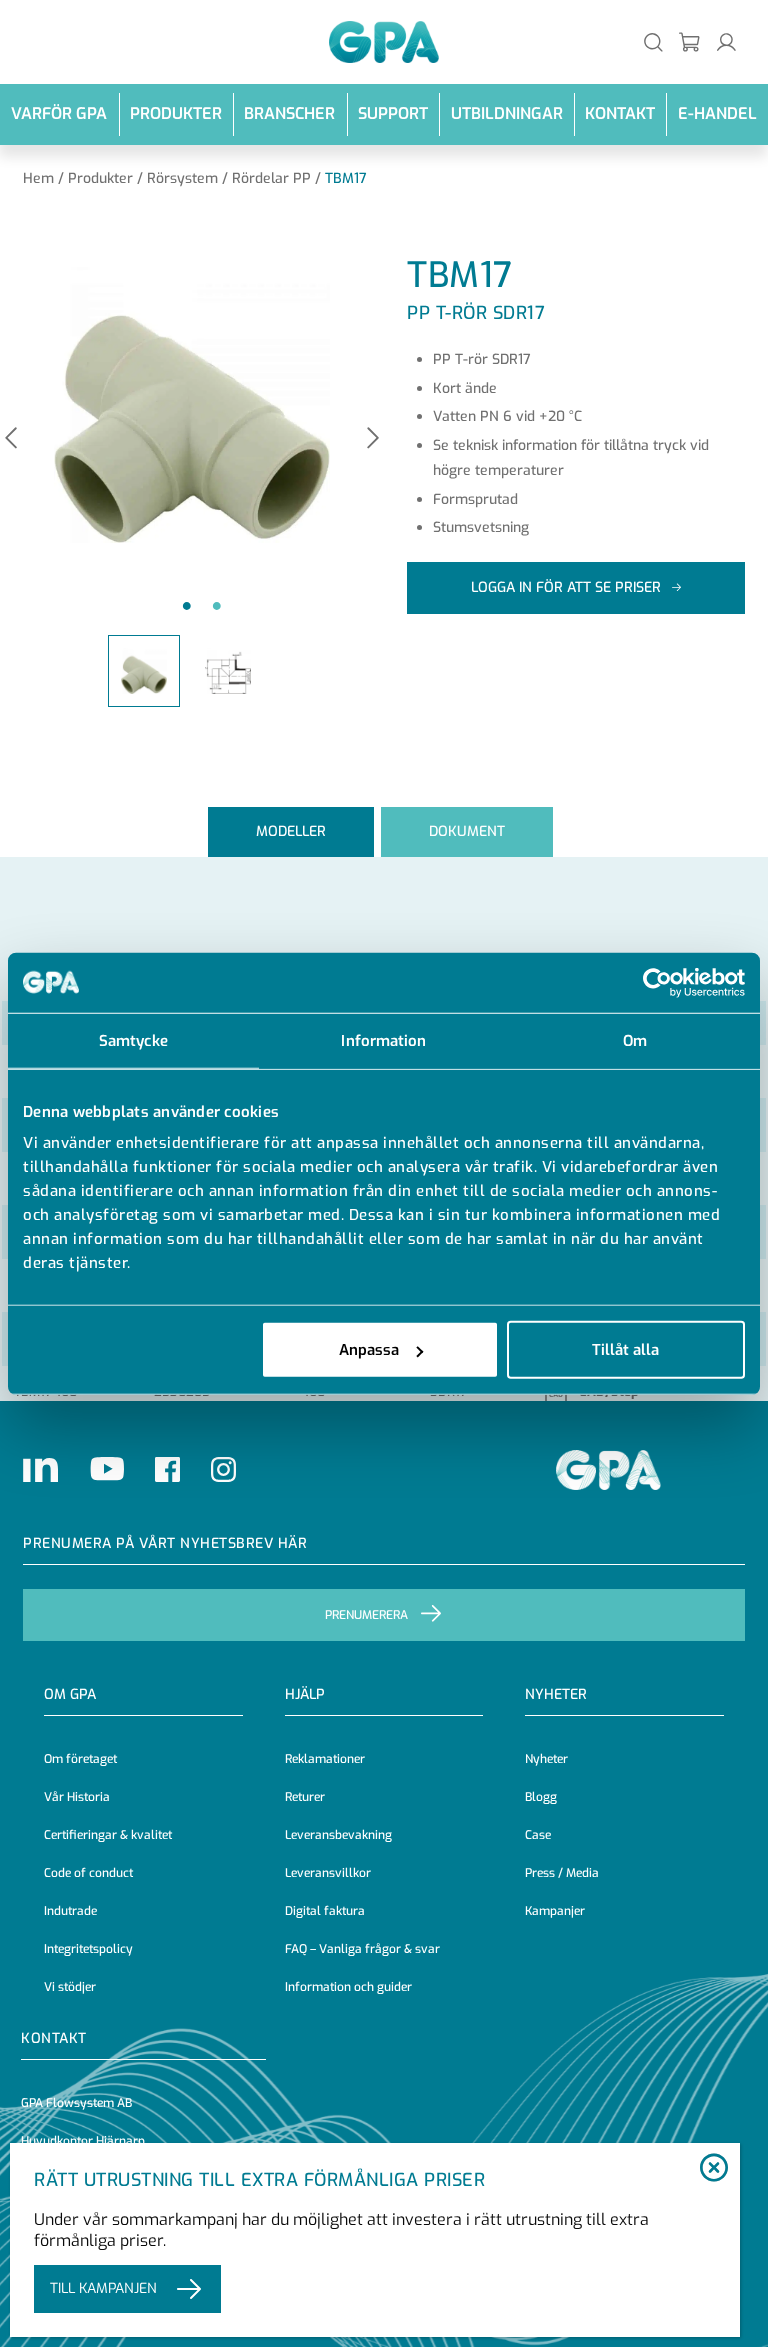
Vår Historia (77, 1797)
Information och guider (348, 1987)
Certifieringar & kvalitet (108, 1835)
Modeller (291, 831)
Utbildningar (507, 113)
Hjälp (305, 1694)
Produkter (176, 113)
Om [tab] (635, 1040)
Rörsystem (182, 178)
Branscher (289, 113)
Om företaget (80, 1759)
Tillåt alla (625, 1350)
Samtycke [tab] (133, 1040)
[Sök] (653, 41)
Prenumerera (366, 1615)
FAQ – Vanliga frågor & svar (362, 1949)
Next (373, 439)
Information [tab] (383, 1040)
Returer (305, 1797)
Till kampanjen (103, 2288)
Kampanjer (555, 1911)
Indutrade (70, 1911)
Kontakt (620, 113)
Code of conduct (88, 1873)
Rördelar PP (271, 178)
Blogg (541, 1797)
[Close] (714, 2169)
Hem (38, 178)
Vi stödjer (70, 1987)
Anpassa (369, 1350)
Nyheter (546, 1759)
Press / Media (562, 1873)
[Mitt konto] (726, 41)
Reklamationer (325, 1759)
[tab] (291, 831)
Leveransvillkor (328, 1873)
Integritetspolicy (88, 1949)
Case (538, 1835)
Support (393, 113)
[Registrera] (690, 41)
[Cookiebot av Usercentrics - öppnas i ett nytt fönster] (657, 982)
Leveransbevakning (338, 1835)
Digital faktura (325, 1911)
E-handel (717, 113)
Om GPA (70, 1694)
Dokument (467, 831)
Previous (11, 439)
